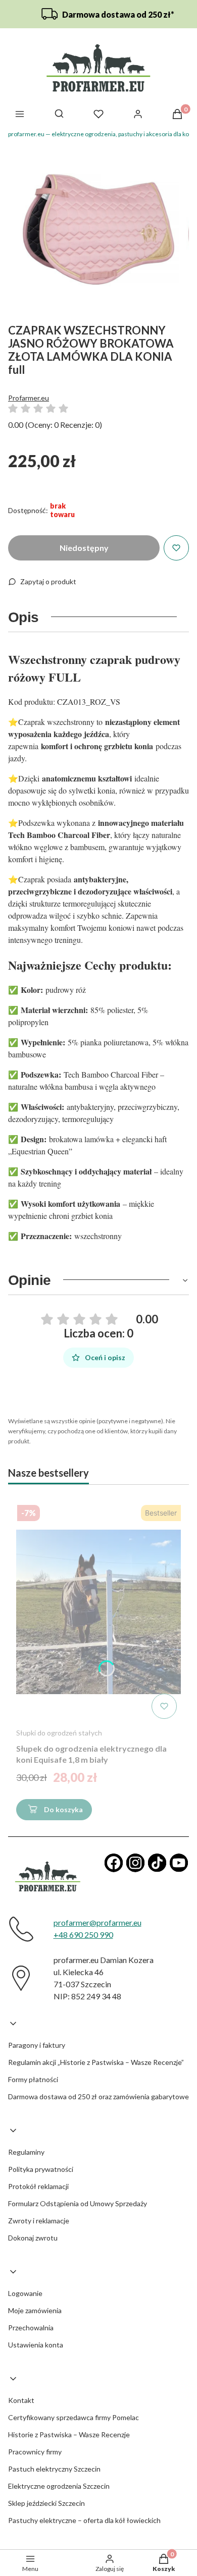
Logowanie (25, 2293)
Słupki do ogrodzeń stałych (59, 1733)
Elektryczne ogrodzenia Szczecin (59, 2486)
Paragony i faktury (37, 2045)
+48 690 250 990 (83, 1935)
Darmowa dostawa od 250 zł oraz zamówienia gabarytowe (98, 2096)
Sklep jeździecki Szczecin (46, 2503)
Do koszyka (63, 1809)
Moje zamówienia (35, 2310)
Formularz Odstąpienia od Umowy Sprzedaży (78, 2203)
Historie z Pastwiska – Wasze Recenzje (69, 2434)
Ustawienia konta (36, 2345)
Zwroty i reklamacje (39, 2221)
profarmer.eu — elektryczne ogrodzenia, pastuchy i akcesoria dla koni (101, 134)
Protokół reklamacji (38, 2186)
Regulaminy (26, 2152)
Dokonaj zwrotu (33, 2238)
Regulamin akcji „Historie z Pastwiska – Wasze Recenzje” (96, 2062)
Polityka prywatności (41, 2169)
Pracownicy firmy (35, 2452)
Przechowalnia (31, 2328)
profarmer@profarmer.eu (97, 1922)
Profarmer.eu (29, 398)
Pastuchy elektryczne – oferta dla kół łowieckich (84, 2520)
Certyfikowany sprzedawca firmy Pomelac (73, 2417)
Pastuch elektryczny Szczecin (54, 2469)
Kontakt (21, 2400)
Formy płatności (33, 2079)
